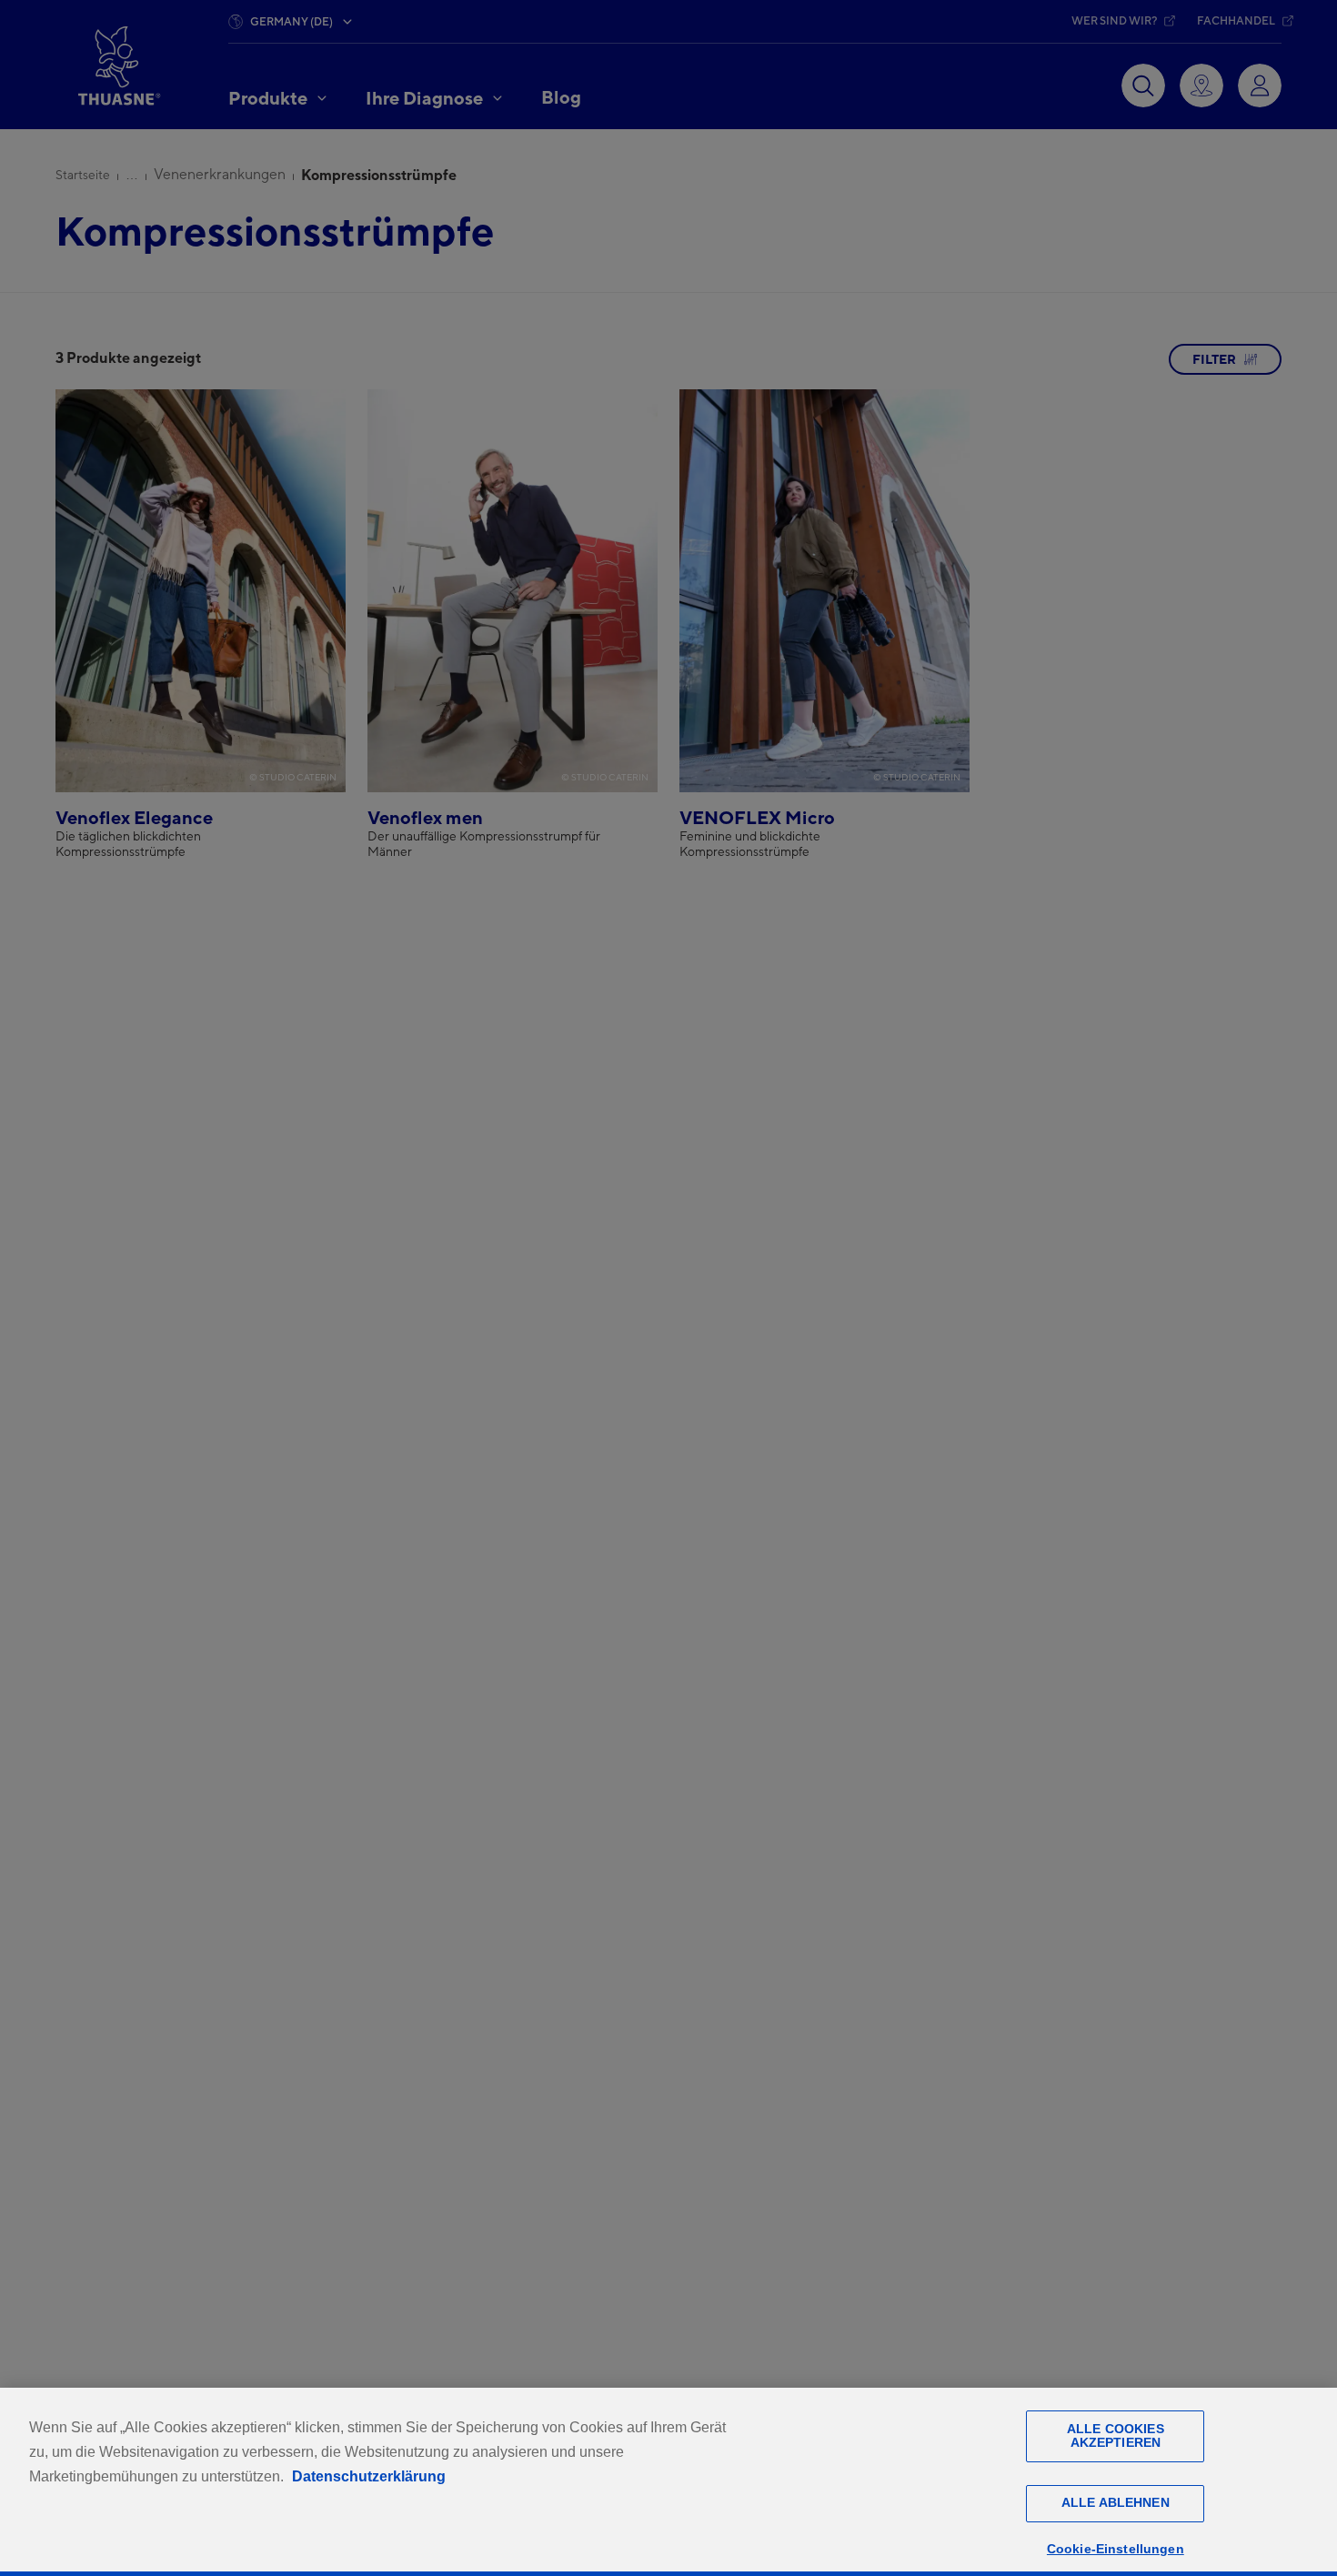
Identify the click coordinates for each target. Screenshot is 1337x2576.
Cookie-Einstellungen (1116, 2549)
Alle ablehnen (1116, 2503)
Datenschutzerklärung (369, 2476)
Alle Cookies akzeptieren (1116, 2435)
